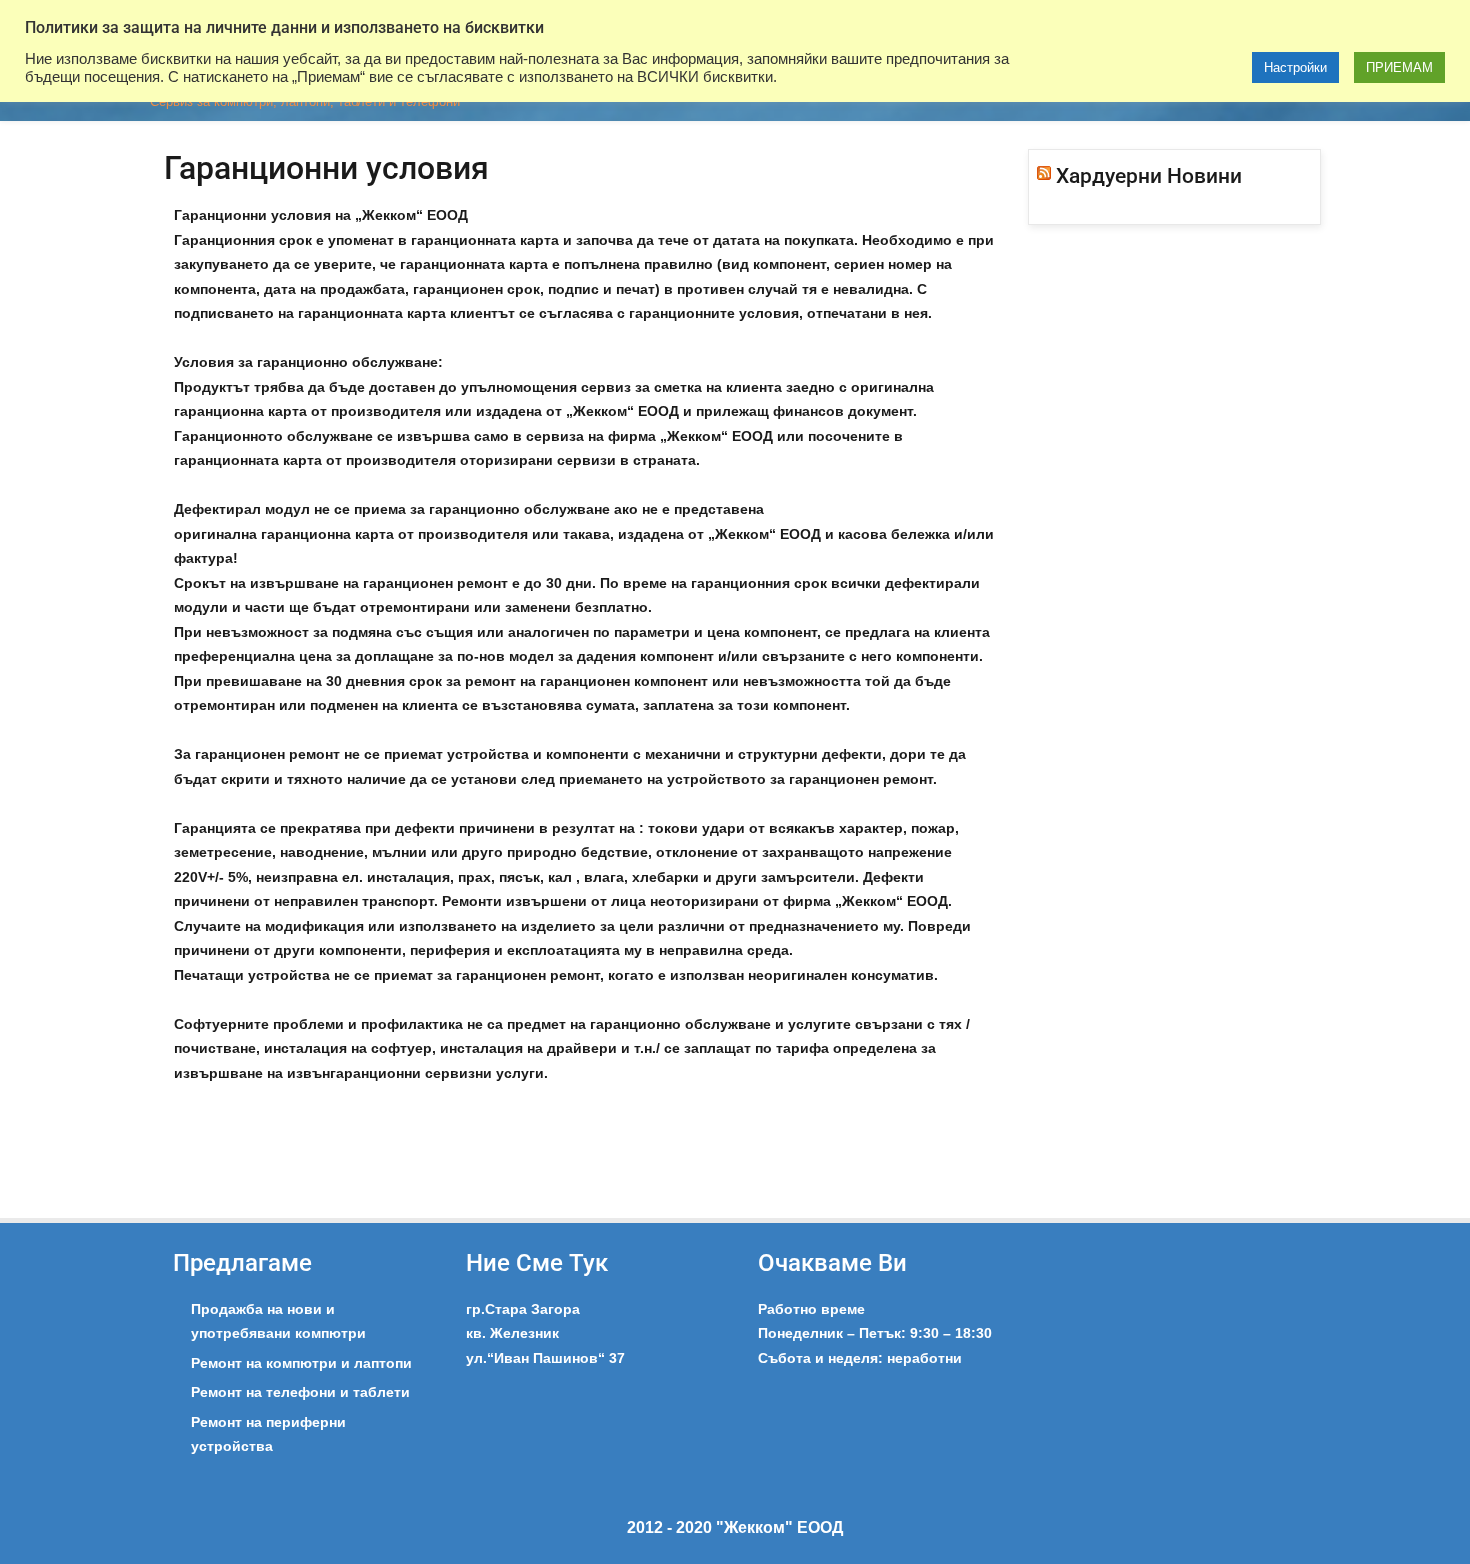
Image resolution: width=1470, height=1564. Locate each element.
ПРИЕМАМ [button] (1399, 67)
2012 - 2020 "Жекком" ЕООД (735, 1527)
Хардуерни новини (1149, 176)
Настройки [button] (1295, 67)
